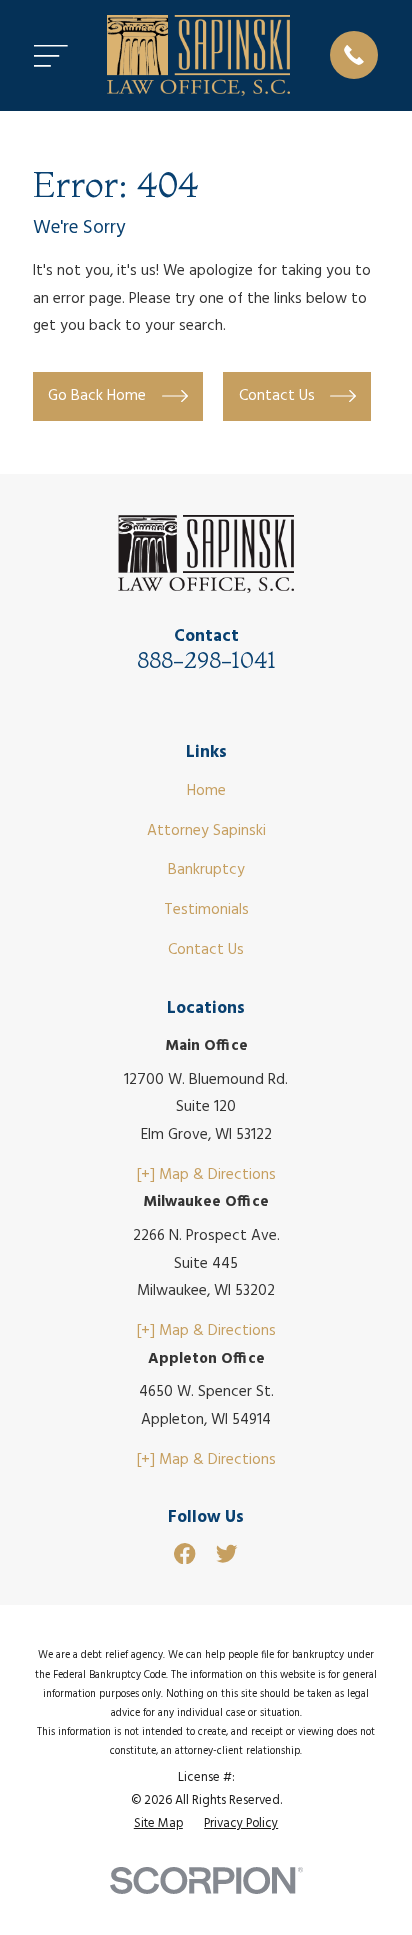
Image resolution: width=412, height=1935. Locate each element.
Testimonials (206, 910)
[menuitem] (158, 1824)
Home (206, 791)
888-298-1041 (206, 660)
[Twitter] (226, 1553)
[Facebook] (184, 1553)
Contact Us (206, 950)
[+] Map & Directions (206, 1175)
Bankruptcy (206, 870)
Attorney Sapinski (206, 831)
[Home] (198, 55)
